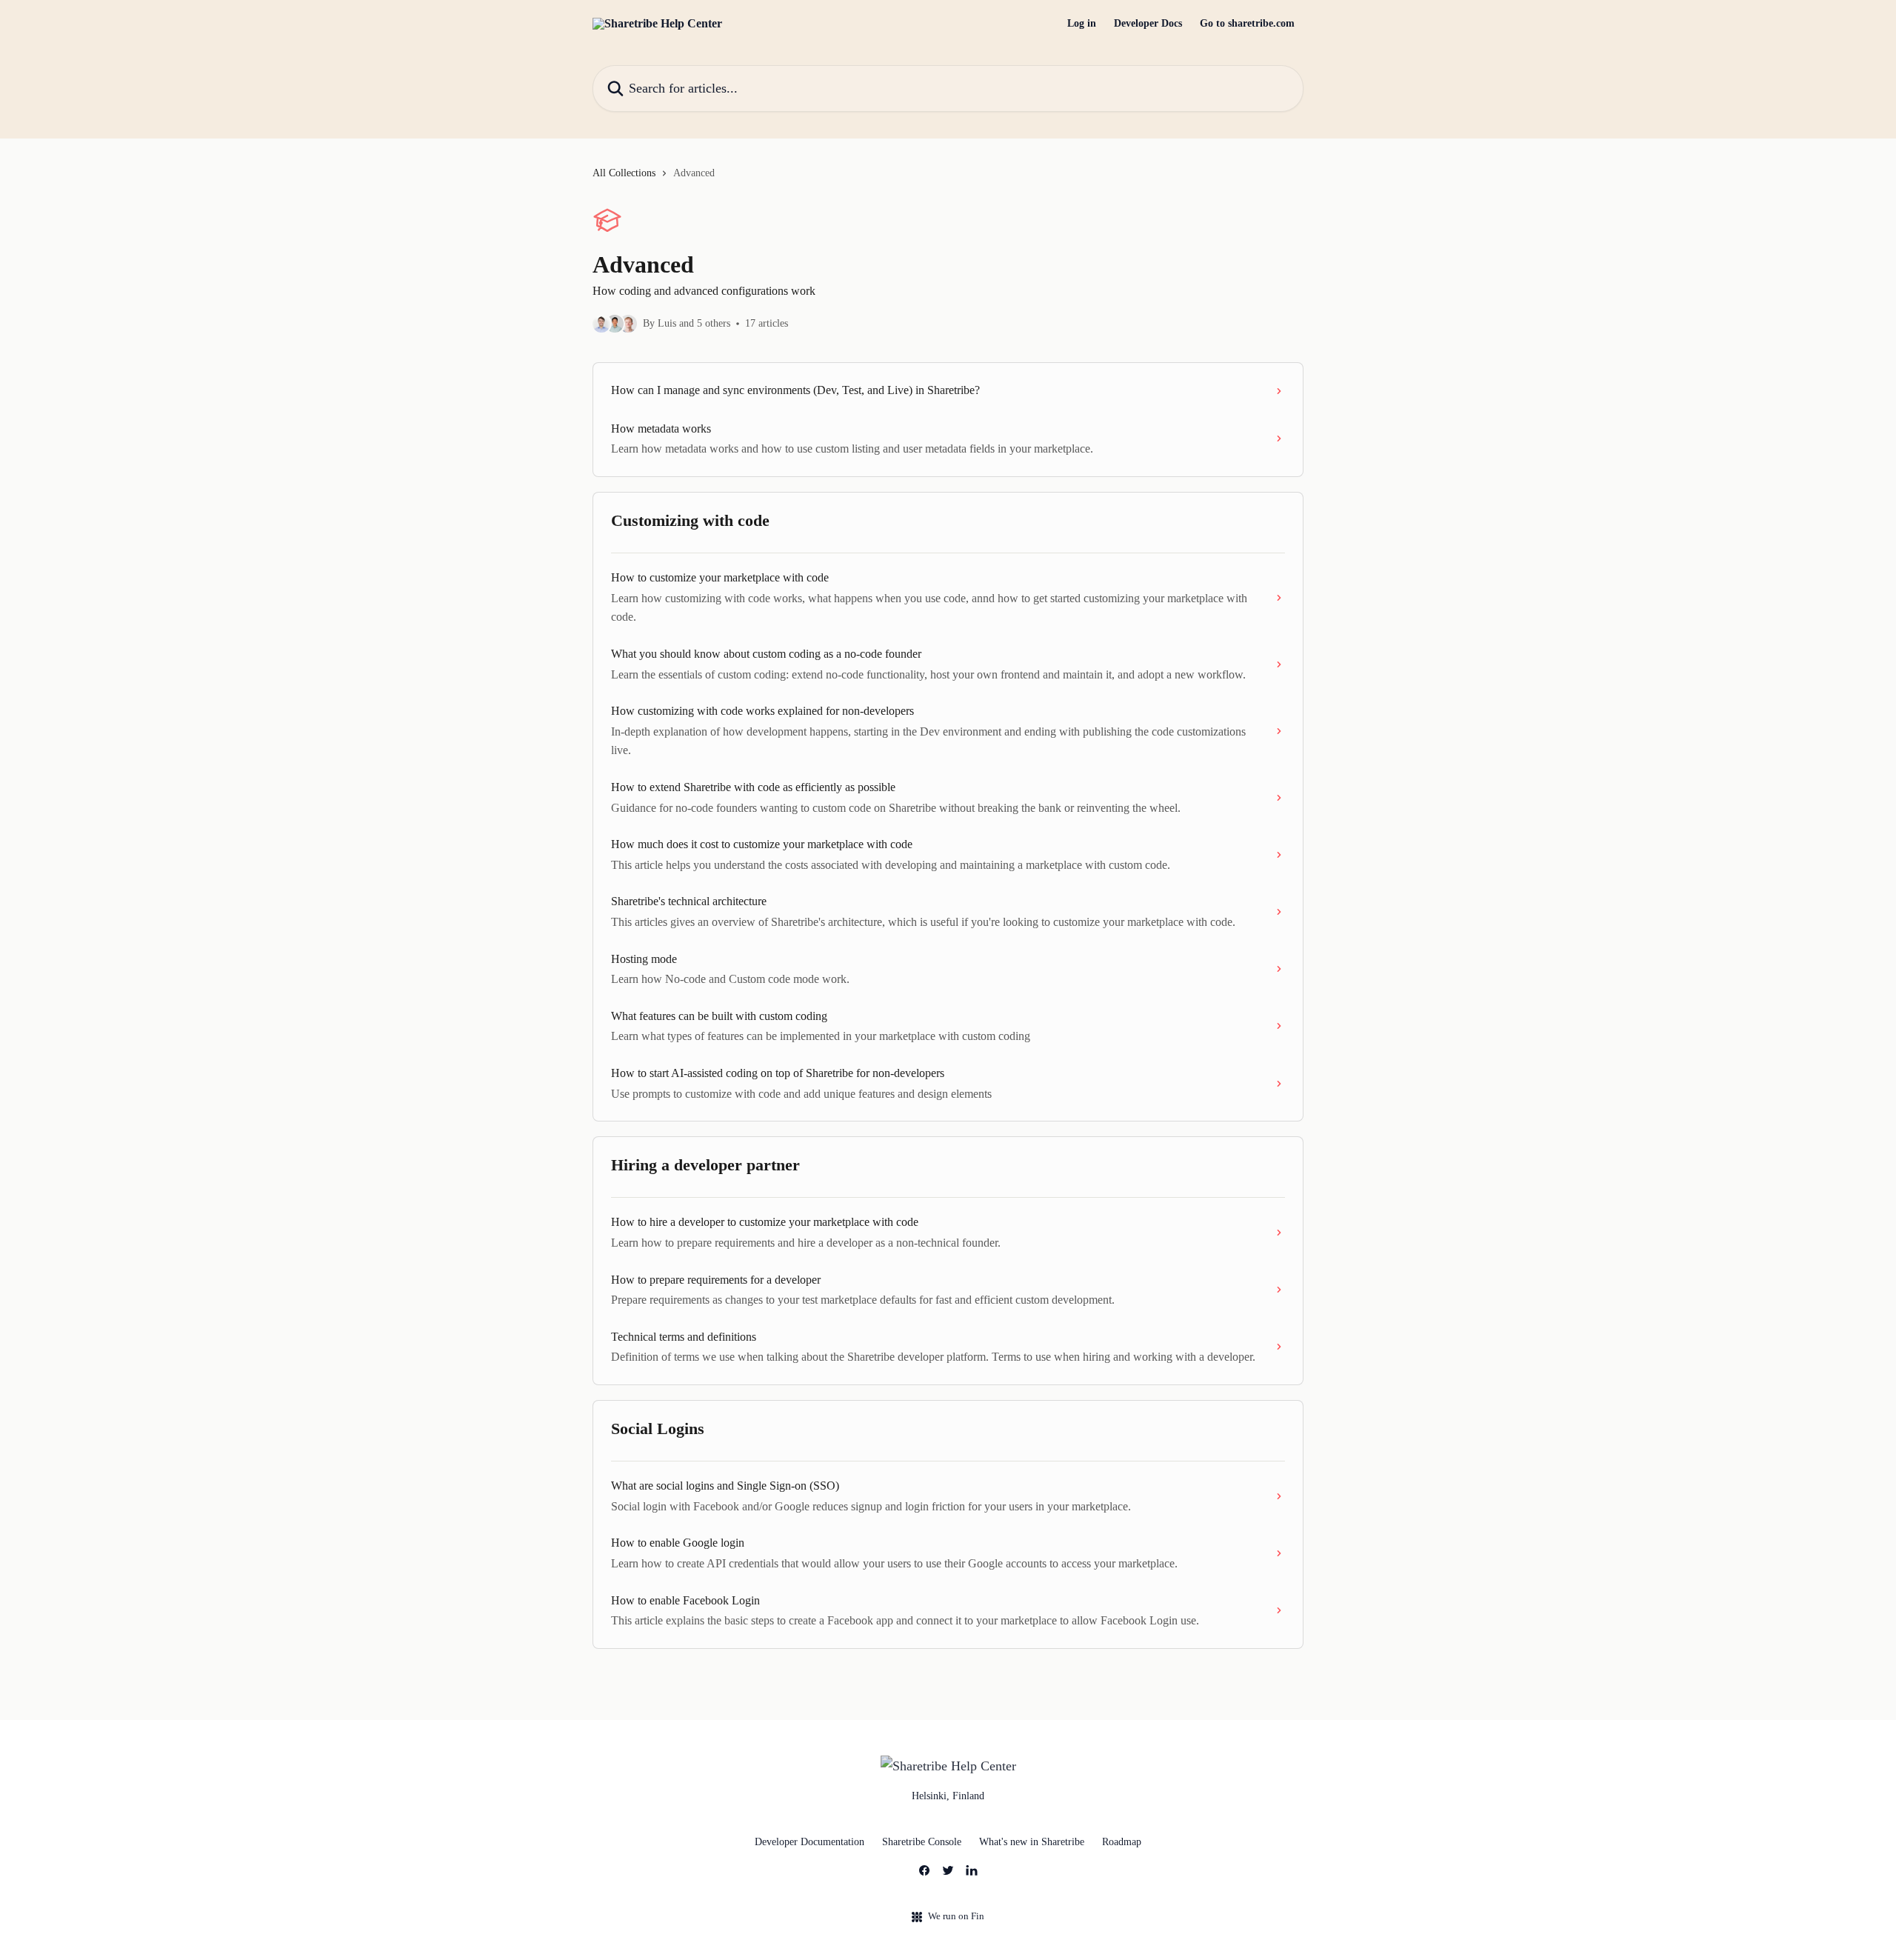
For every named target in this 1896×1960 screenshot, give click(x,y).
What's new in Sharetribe (1032, 1842)
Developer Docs (1148, 24)
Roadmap (1122, 1842)
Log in (1082, 24)
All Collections (624, 173)
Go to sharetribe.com (1247, 24)
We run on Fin (956, 1916)
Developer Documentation (810, 1842)
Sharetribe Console (922, 1842)
